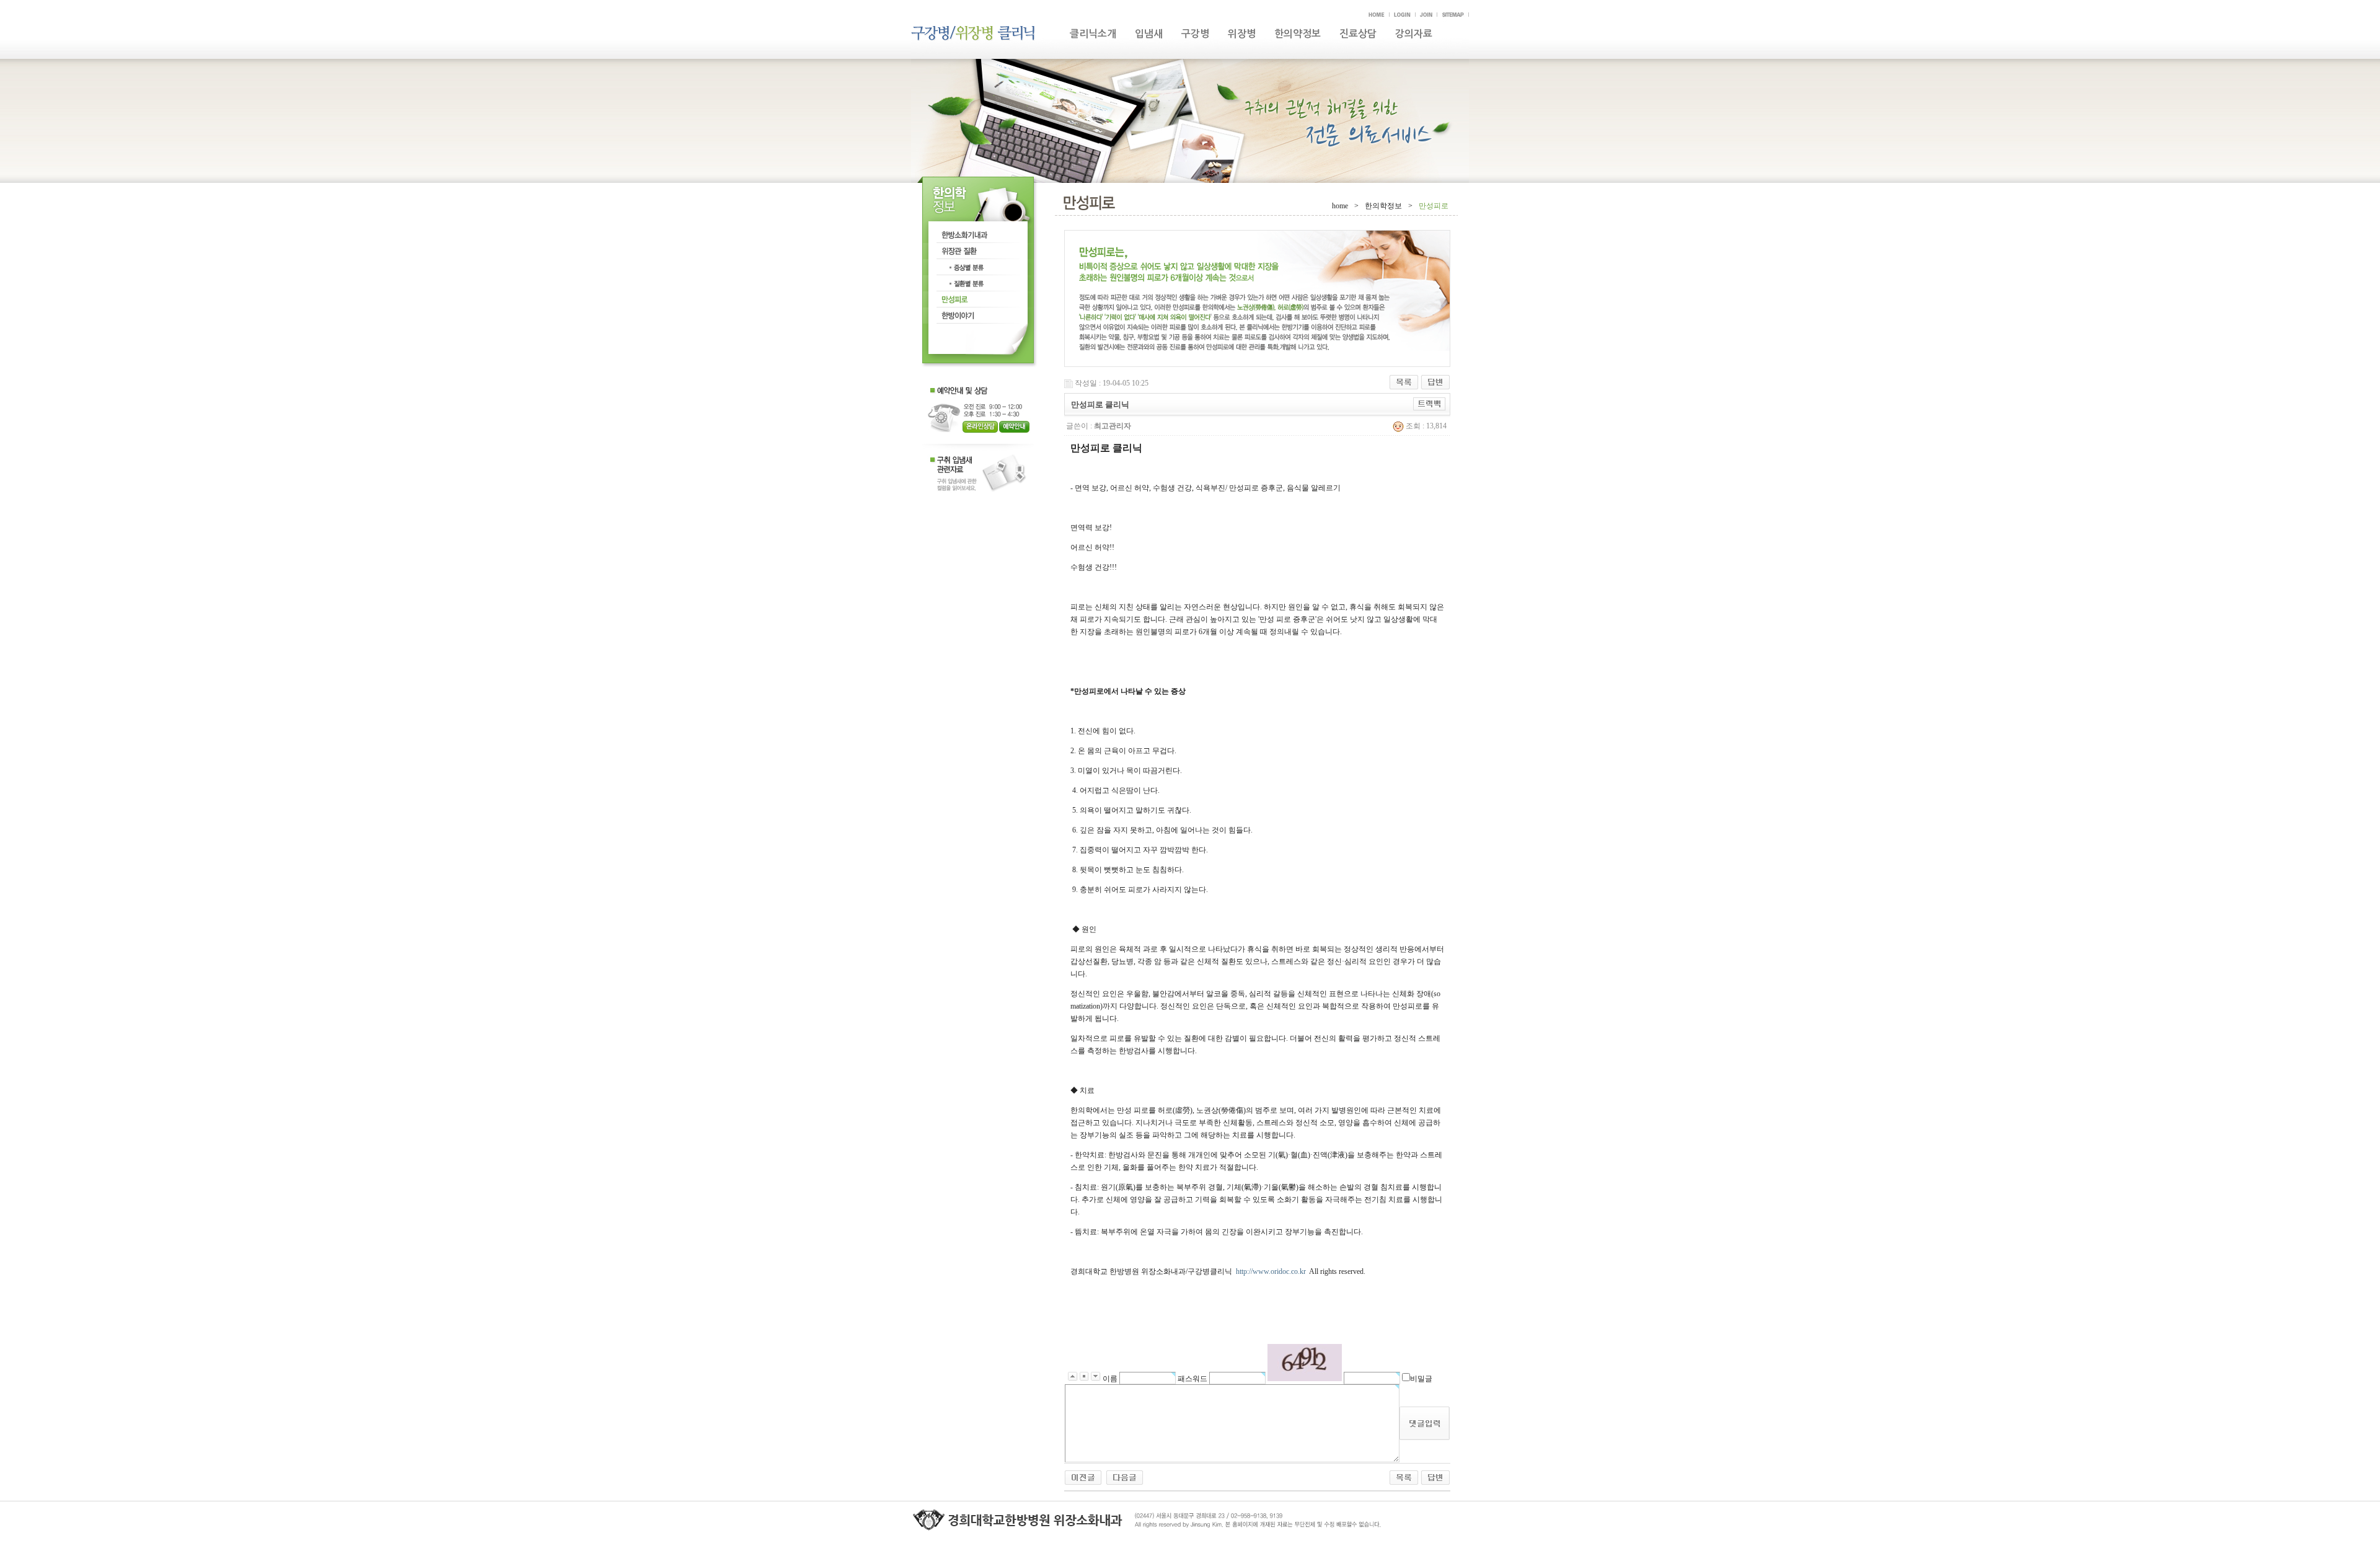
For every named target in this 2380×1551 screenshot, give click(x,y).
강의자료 (1414, 34)
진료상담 (1358, 34)
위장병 (1242, 34)
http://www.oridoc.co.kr (1271, 1271)
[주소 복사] (1430, 404)
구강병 (1195, 34)
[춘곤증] (1125, 1477)
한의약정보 (1298, 34)
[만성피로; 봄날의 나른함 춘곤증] (1083, 1477)
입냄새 (1149, 34)
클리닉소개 (1093, 34)
